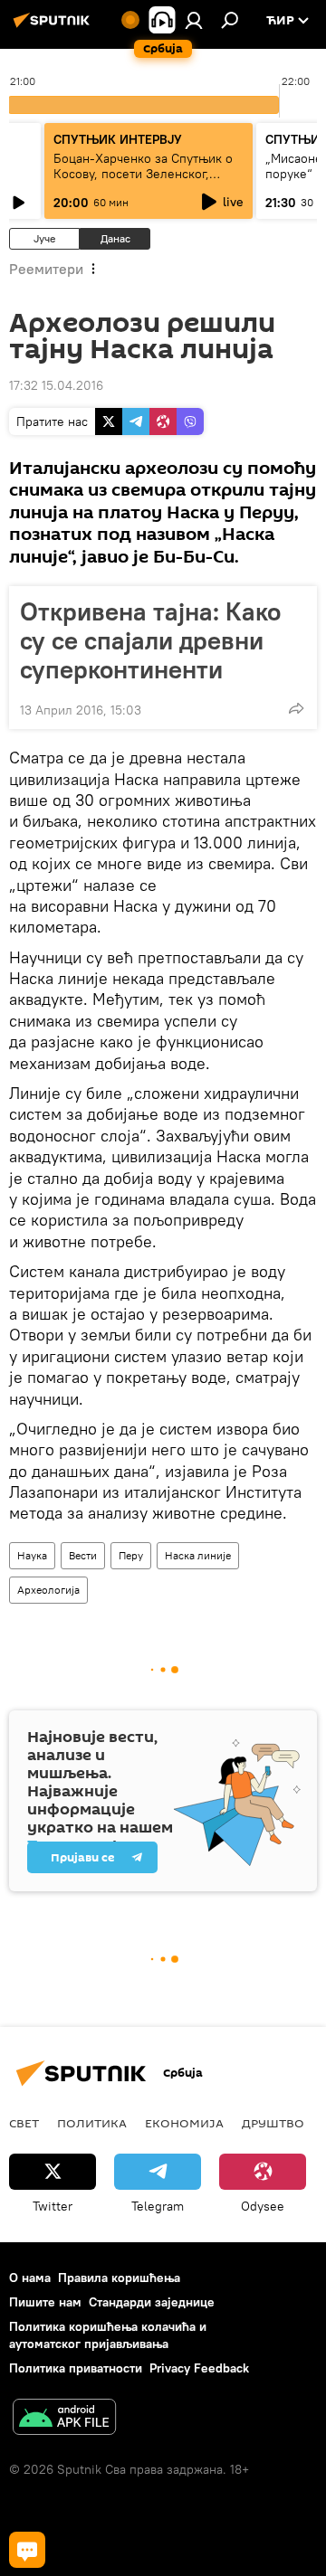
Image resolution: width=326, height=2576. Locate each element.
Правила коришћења (119, 2278)
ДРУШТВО (273, 2123)
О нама (30, 2278)
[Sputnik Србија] (54, 27)
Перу (131, 1555)
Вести (83, 1555)
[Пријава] (194, 20)
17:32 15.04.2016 (56, 385)
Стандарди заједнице (152, 2302)
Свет (24, 2123)
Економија (184, 2123)
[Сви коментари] (27, 2550)
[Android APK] (64, 2419)
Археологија (48, 1590)
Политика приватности (76, 2368)
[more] (296, 708)
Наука (32, 1555)
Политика (92, 2123)
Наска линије (198, 1555)
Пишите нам (45, 2302)
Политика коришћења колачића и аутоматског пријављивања (108, 2335)
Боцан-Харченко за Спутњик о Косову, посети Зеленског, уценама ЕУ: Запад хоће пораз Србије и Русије (143, 181)
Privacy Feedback (199, 2368)
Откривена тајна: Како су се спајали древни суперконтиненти (150, 640)
